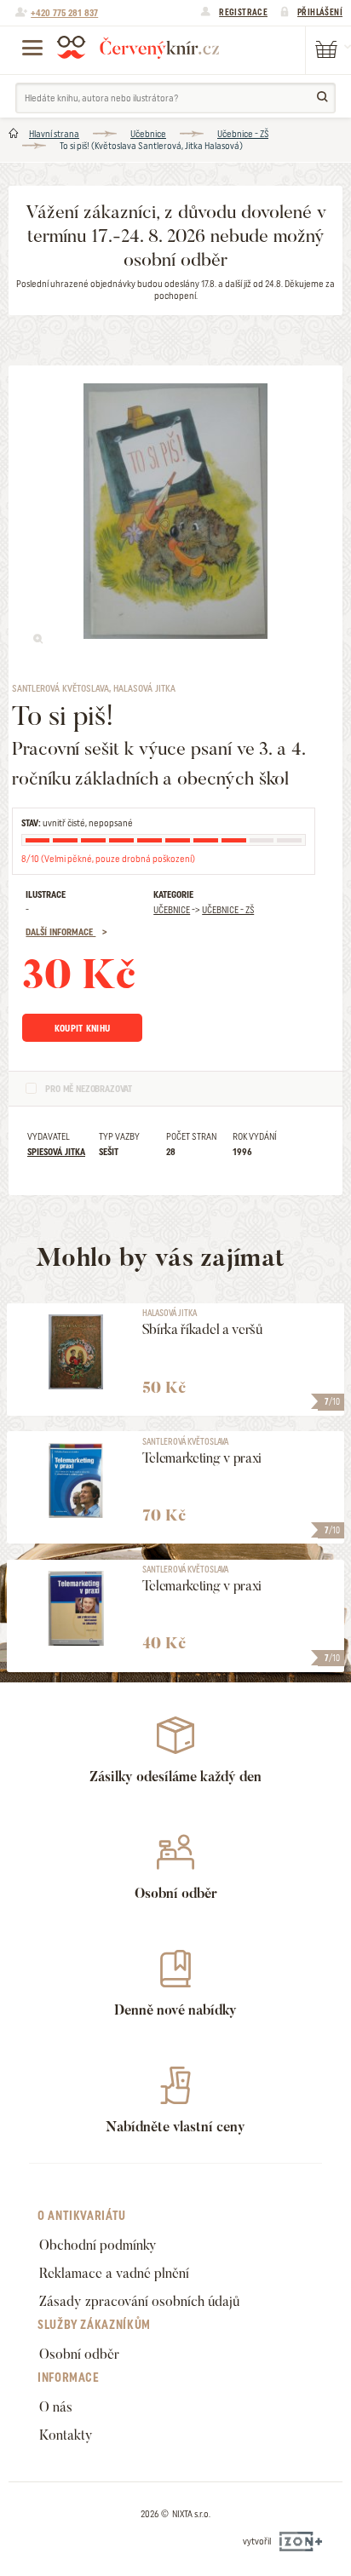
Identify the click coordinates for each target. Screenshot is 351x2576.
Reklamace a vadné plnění (114, 2273)
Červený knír (138, 47)
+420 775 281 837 (64, 13)
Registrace (243, 12)
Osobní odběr (79, 2354)
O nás (56, 2407)
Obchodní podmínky (98, 2245)
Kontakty (66, 2435)
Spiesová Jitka (56, 1152)
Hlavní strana (54, 134)
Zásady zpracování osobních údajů (139, 2301)
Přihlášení (320, 12)
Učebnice (148, 134)
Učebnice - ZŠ (243, 134)
